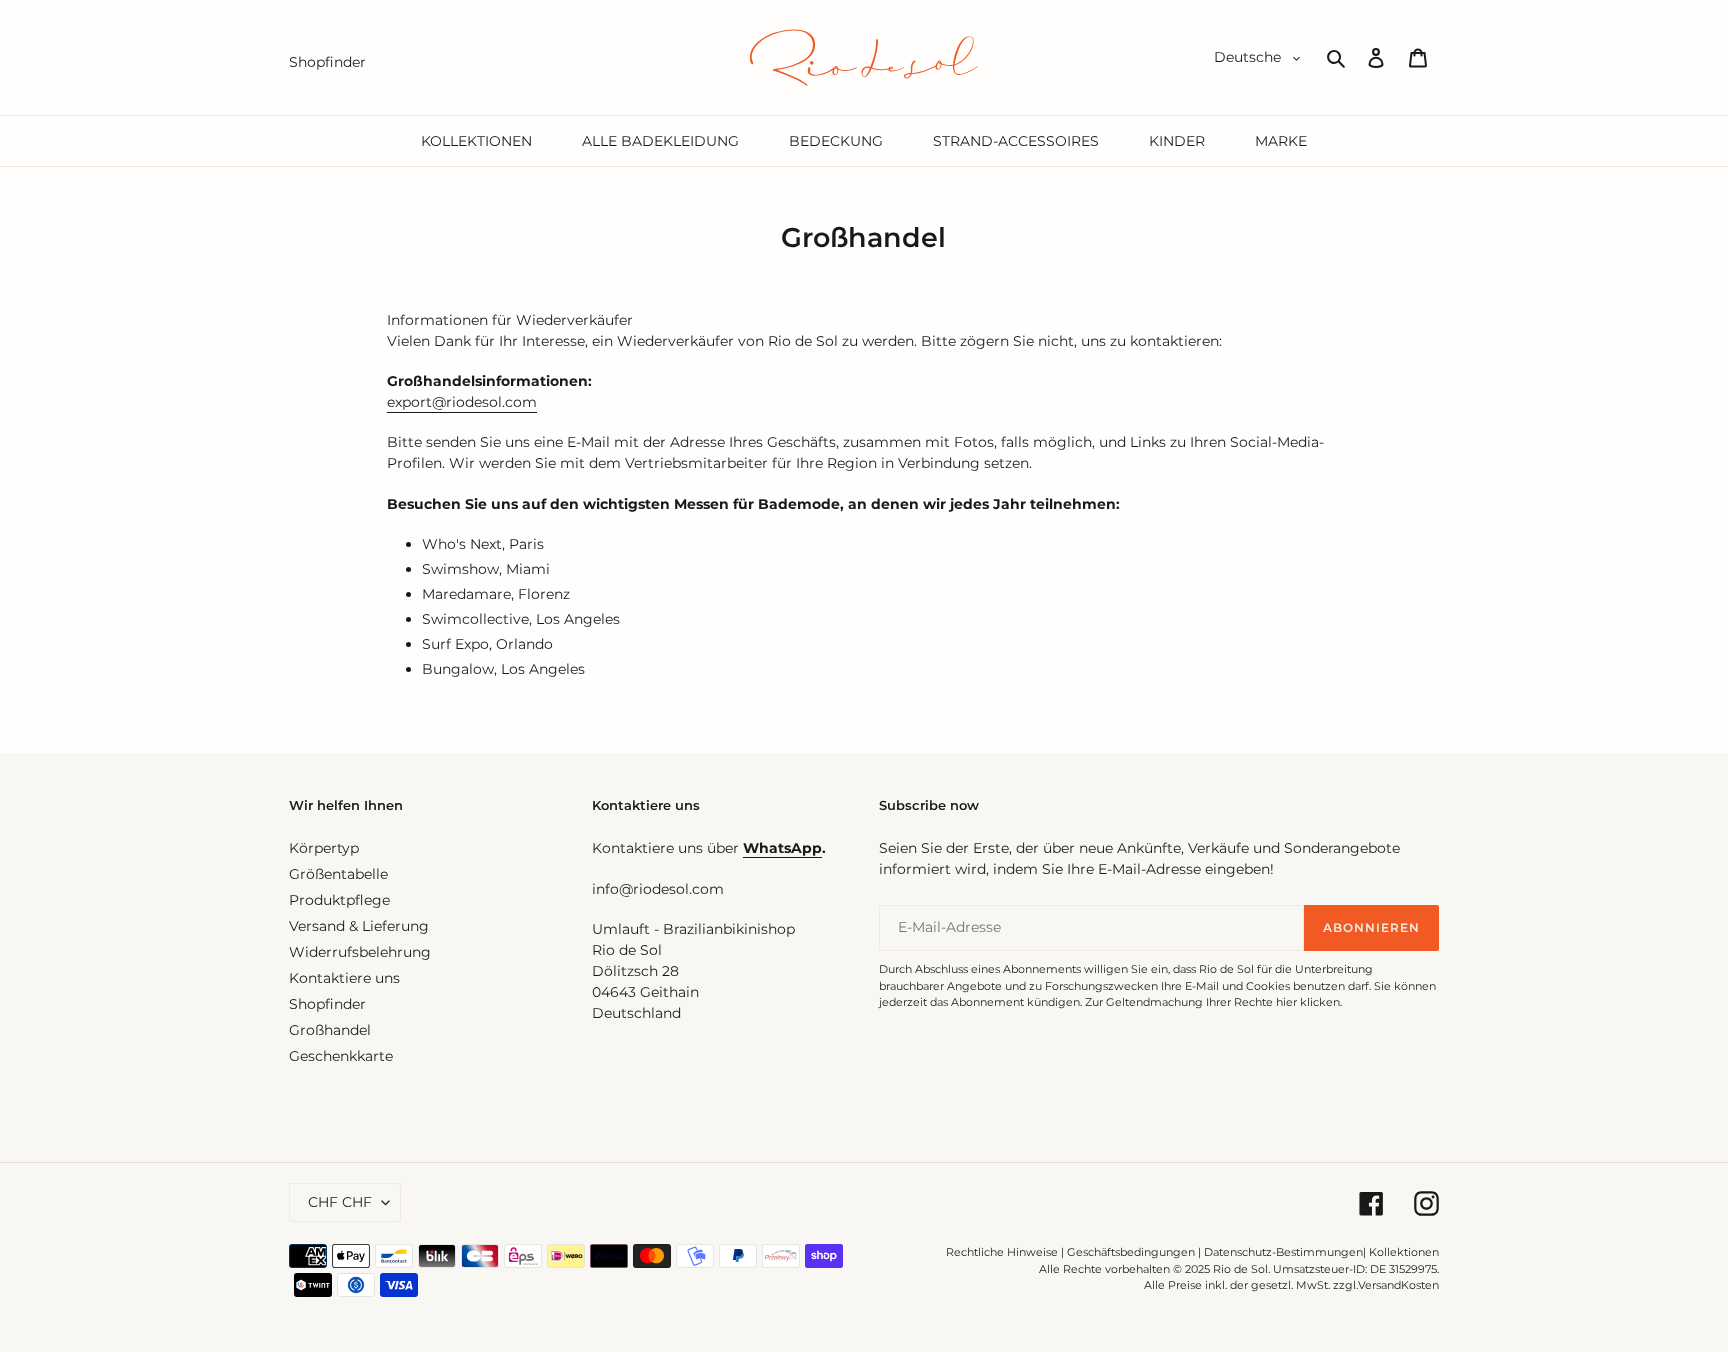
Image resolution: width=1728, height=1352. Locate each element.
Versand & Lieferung (359, 926)
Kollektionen (1404, 1252)
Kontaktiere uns (344, 978)
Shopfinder (327, 1004)
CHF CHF (340, 1202)
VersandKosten (1398, 1285)
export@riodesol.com (462, 402)
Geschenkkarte (341, 1056)
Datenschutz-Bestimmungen (1283, 1252)
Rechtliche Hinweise (1002, 1252)
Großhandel (330, 1030)
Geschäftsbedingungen (1131, 1252)
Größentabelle (338, 874)
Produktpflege (339, 900)
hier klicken (1308, 1002)
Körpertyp (324, 848)
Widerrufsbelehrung (360, 952)
